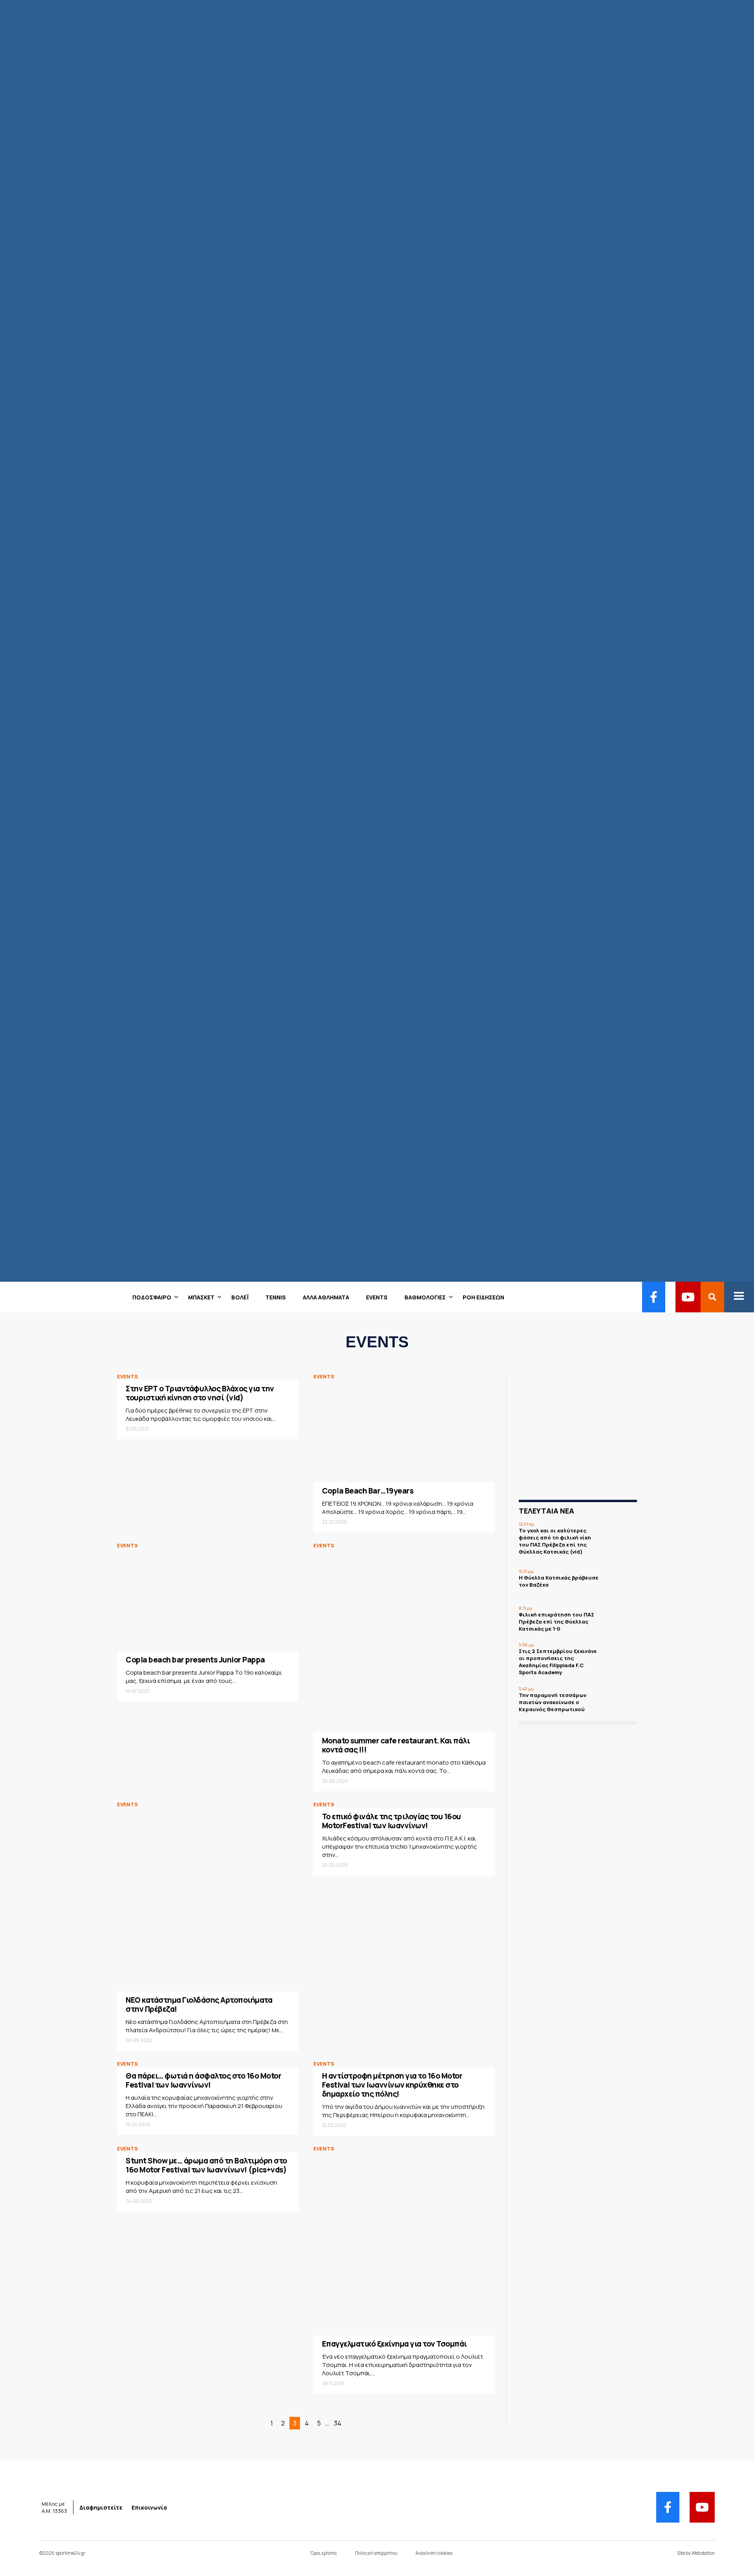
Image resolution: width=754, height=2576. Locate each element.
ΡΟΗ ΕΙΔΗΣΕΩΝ (483, 1297)
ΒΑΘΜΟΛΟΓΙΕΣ (425, 1297)
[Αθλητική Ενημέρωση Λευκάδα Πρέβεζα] (5, 1297)
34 (338, 2423)
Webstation (703, 2553)
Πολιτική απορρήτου (376, 2553)
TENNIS (276, 1297)
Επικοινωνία (149, 2507)
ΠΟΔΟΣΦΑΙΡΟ (152, 1297)
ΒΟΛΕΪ (240, 1297)
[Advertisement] (585, 1437)
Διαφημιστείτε (101, 2507)
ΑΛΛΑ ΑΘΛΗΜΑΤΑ (326, 1297)
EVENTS (377, 1297)
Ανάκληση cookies (434, 2553)
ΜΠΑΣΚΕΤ (201, 1297)
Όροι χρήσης (324, 2553)
